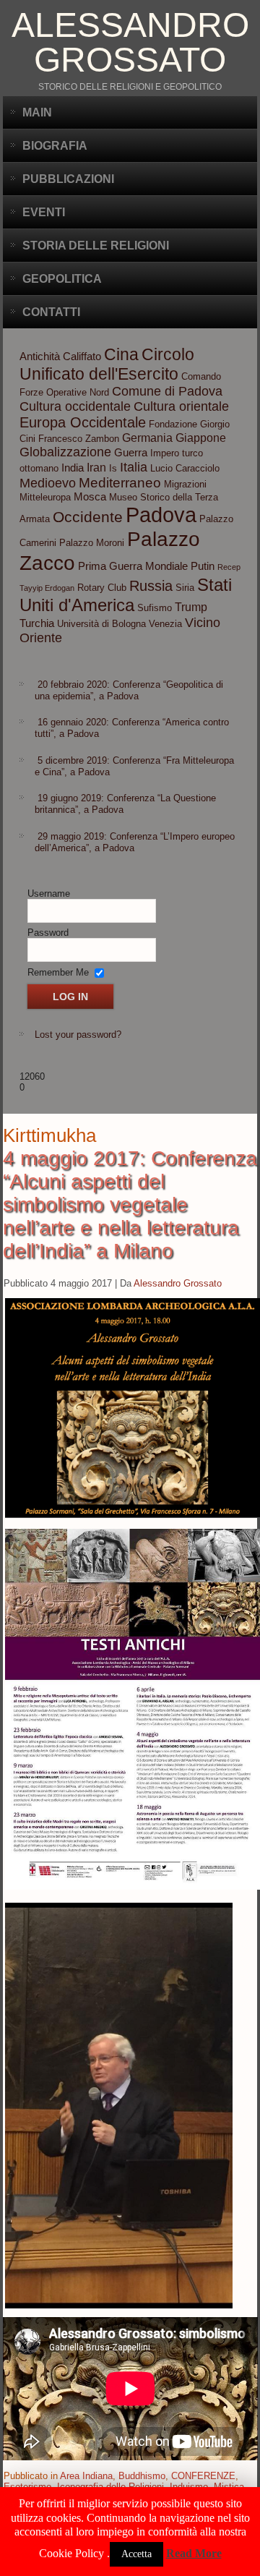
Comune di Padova (167, 391)
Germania (147, 438)
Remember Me (58, 972)
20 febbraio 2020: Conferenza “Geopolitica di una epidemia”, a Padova (129, 690)
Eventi (44, 212)
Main (37, 112)
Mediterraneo (120, 483)
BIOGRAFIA (55, 146)
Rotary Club (102, 588)
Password (48, 933)
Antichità (40, 357)
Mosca (90, 497)
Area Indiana (86, 2476)
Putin (203, 566)
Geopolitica (62, 279)
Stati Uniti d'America (126, 595)
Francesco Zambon (79, 439)
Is (113, 468)
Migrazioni (185, 484)
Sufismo (155, 608)
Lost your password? (78, 1035)
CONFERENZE (203, 2476)
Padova (161, 515)
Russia (151, 586)
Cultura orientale (181, 406)
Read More (194, 2553)
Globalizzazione (65, 452)
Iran (96, 467)
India (73, 468)
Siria (185, 588)
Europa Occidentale (83, 422)
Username (49, 894)
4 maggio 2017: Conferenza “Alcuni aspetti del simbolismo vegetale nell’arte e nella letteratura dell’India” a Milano (130, 1204)
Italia (134, 467)
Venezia (165, 624)
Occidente (88, 517)
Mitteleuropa (45, 497)
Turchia (37, 623)
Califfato (82, 357)
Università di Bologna (101, 624)
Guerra (131, 453)
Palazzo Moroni (92, 543)
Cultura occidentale (75, 406)
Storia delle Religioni (96, 246)
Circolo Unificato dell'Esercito (107, 364)
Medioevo (48, 483)
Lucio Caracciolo (185, 468)
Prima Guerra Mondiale (133, 566)
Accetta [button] (136, 2554)
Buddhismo (142, 2476)
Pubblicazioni (68, 179)
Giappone (201, 438)
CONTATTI (51, 312)
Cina (121, 354)
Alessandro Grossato (130, 42)
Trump (191, 607)
